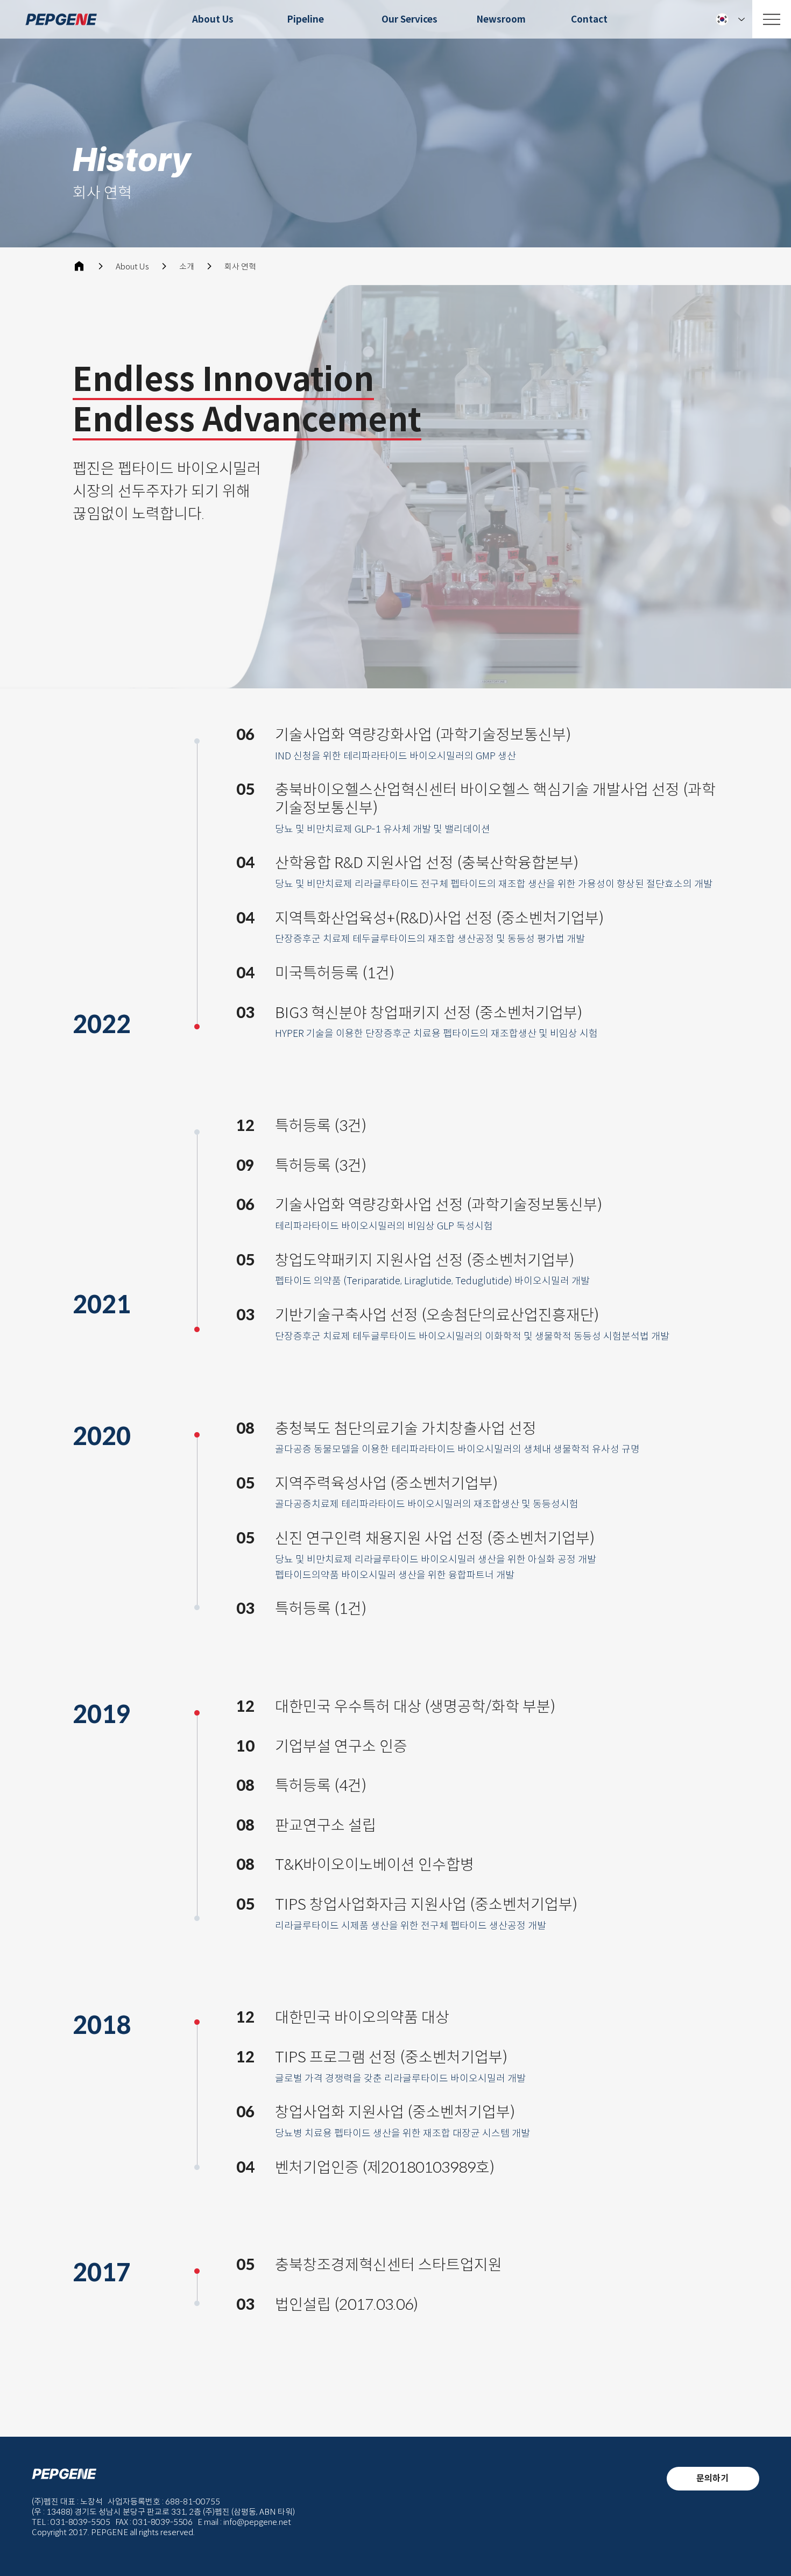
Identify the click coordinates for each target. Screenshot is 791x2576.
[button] (121, 1025)
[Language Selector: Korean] (730, 19)
